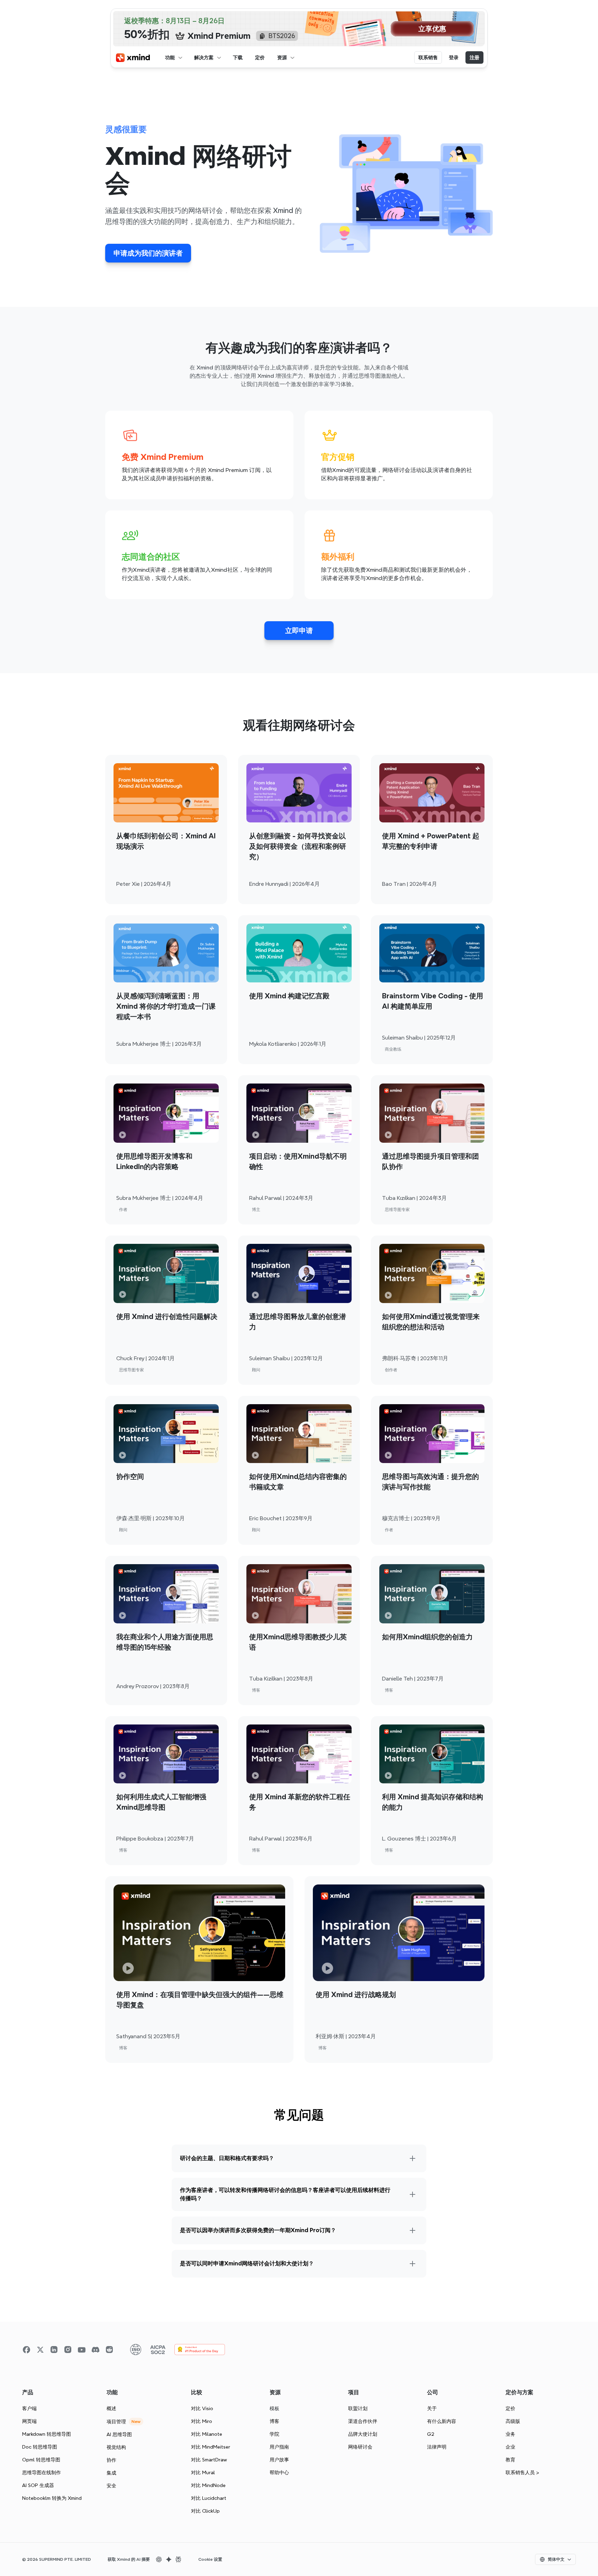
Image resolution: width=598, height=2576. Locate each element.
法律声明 (437, 2447)
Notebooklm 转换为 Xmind (52, 2498)
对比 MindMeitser (211, 2447)
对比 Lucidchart (209, 2498)
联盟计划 (358, 2408)
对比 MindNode (208, 2485)
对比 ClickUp (205, 2511)
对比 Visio (202, 2408)
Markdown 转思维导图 (47, 2434)
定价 (510, 2408)
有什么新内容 (442, 2421)
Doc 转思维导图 (40, 2447)
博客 (274, 2421)
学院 (274, 2434)
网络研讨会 (360, 2447)
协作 (111, 2460)
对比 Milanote (207, 2434)
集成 (111, 2473)
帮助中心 (279, 2472)
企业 (510, 2447)
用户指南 (279, 2447)
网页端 (29, 2421)
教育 (510, 2460)
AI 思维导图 (119, 2434)
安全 (111, 2486)
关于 (432, 2408)
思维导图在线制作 (42, 2472)
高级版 (513, 2421)
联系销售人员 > (522, 2472)
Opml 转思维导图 (41, 2460)
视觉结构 (116, 2447)
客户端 (29, 2408)
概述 (111, 2408)
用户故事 (279, 2460)
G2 (431, 2434)
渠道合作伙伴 (363, 2421)
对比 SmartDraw (209, 2460)
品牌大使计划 (363, 2434)
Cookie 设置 (210, 2559)
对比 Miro (202, 2421)
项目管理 (116, 2422)
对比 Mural (203, 2472)
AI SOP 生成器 (38, 2485)
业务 (510, 2434)
